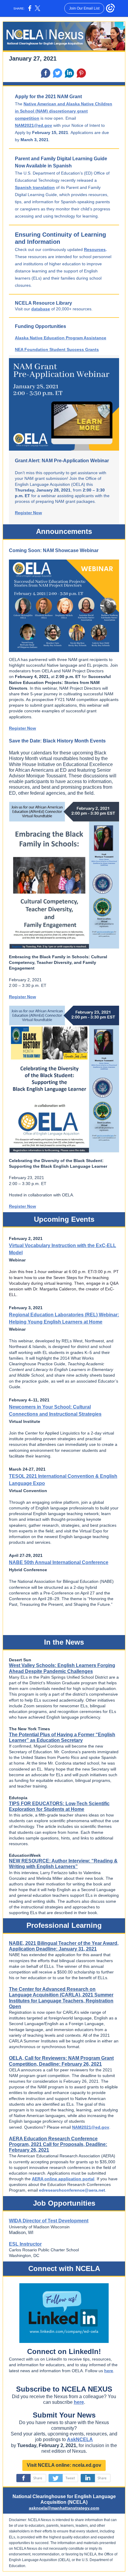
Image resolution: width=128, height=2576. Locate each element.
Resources (95, 249)
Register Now (28, 513)
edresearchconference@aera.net (72, 2190)
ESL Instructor (25, 2244)
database (41, 309)
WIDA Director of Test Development (49, 2221)
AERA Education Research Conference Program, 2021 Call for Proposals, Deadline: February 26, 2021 (58, 2144)
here (109, 2371)
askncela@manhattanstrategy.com (64, 2508)
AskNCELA (80, 2439)
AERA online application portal (63, 2179)
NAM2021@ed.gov (33, 125)
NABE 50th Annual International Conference (59, 1562)
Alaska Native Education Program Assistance (61, 338)
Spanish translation (35, 187)
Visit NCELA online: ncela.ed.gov (64, 2465)
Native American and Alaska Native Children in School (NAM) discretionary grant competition (64, 111)
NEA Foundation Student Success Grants (57, 349)
